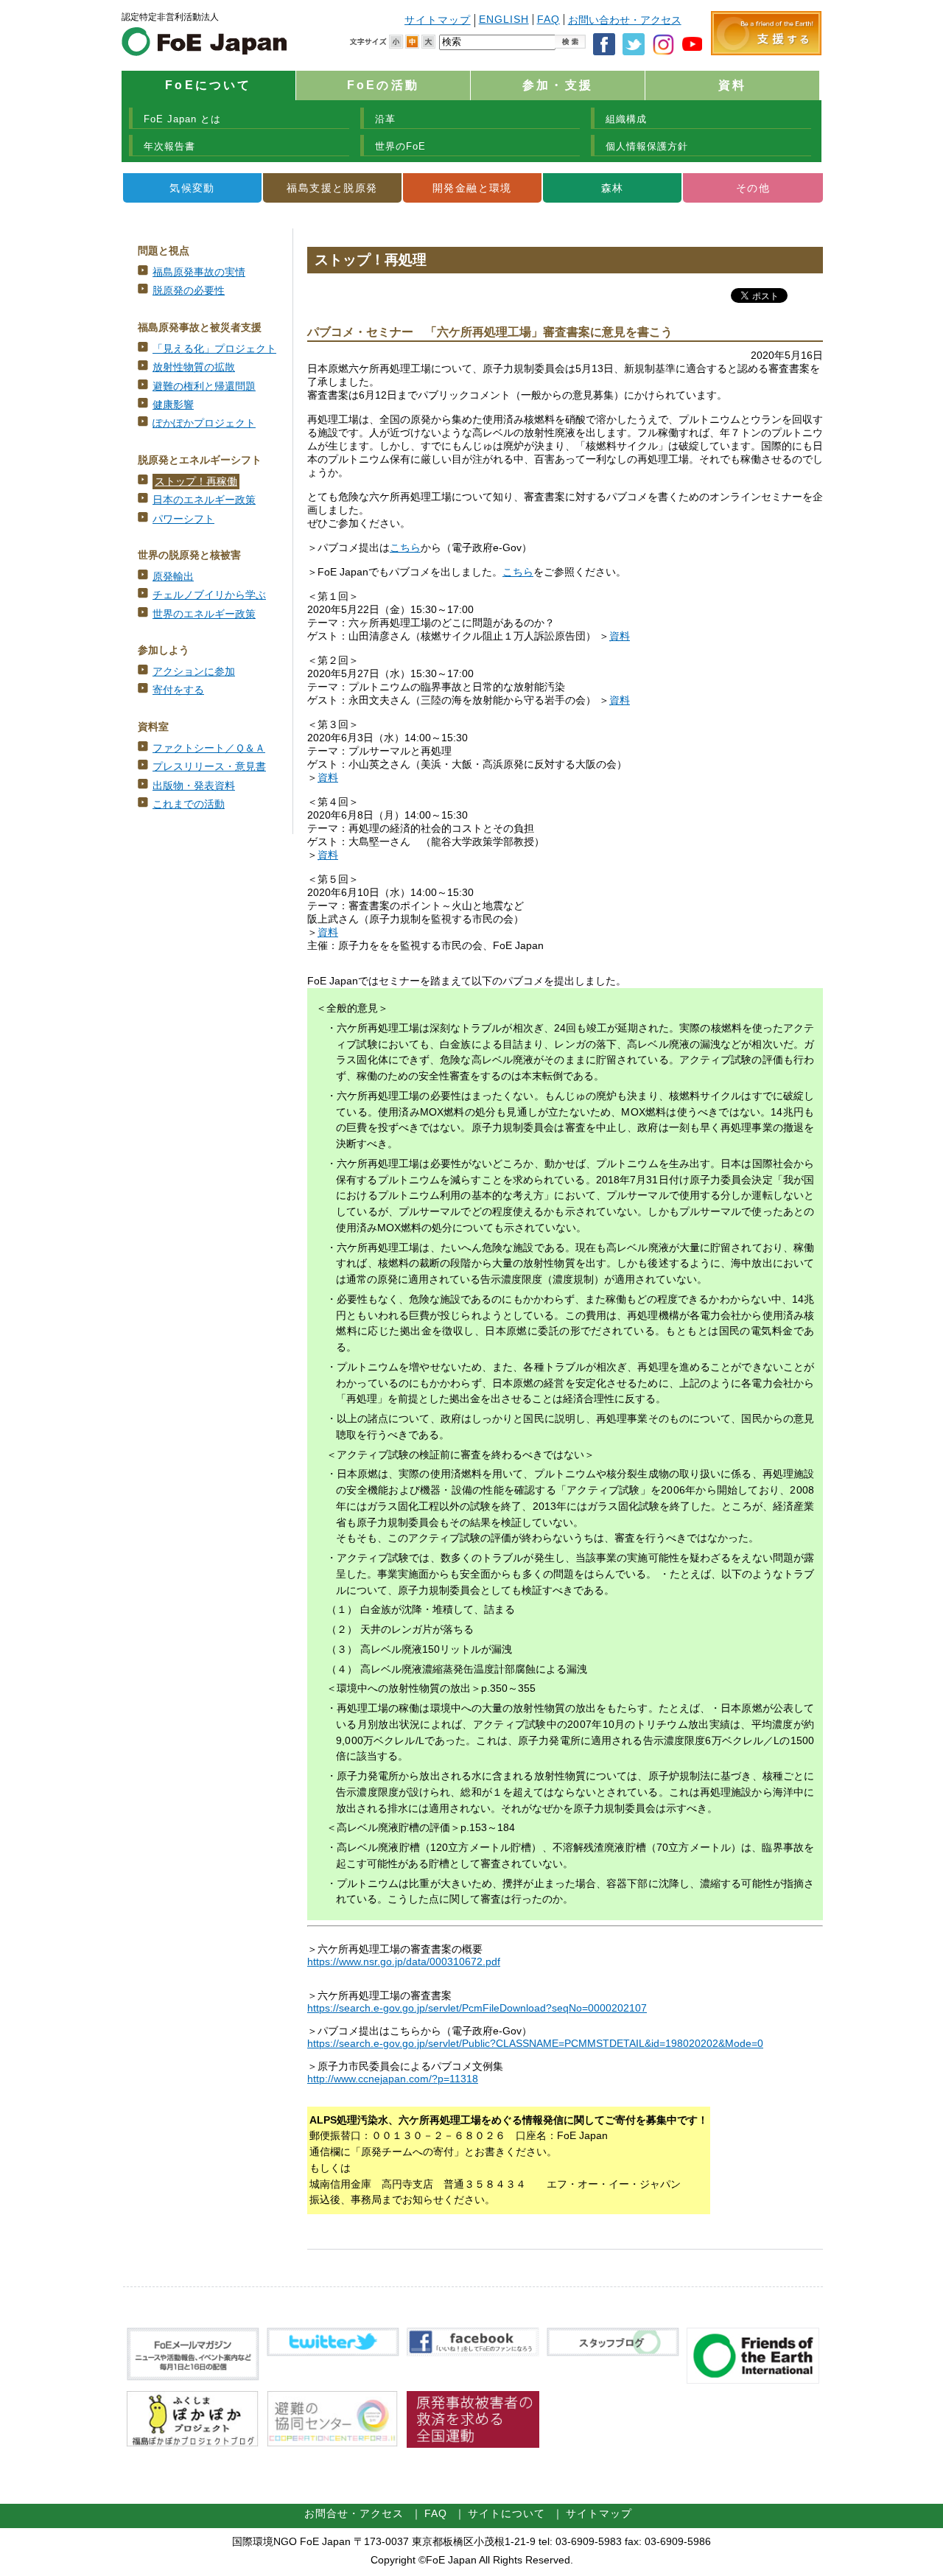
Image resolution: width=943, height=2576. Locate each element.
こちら (405, 548)
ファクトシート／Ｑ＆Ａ (209, 748)
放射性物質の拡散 (194, 367)
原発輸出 (173, 577)
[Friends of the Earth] (753, 2380)
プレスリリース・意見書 (209, 767)
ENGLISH (504, 20)
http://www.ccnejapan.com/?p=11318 (393, 2079)
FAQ (548, 20)
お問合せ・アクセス (354, 2514)
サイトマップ (438, 20)
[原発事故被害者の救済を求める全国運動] (473, 2444)
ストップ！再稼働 (196, 482)
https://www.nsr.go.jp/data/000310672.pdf (404, 1962)
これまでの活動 (189, 804)
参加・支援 (558, 85)
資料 (732, 85)
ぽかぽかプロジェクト (204, 423)
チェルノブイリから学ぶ (209, 595)
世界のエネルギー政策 (204, 614)
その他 (753, 188)
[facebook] (473, 2353)
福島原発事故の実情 (199, 272)
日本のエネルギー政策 (204, 500)
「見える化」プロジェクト (214, 349)
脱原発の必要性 (189, 291)
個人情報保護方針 (647, 146)
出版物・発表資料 (194, 786)
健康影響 (173, 405)
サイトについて (506, 2514)
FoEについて (208, 85)
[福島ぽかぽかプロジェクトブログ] (193, 2444)
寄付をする (178, 690)
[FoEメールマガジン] (193, 2377)
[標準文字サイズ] (412, 42)
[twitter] (333, 2353)
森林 (613, 188)
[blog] (613, 2353)
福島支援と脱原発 (332, 188)
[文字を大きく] (428, 42)
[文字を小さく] (396, 42)
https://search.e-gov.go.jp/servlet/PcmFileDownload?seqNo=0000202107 (477, 2008)
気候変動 (192, 188)
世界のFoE (400, 146)
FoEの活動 (383, 85)
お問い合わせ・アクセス (625, 20)
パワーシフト (183, 519)
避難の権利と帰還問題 (204, 386)
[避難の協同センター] (333, 2444)
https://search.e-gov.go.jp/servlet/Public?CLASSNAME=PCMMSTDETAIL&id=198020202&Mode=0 (535, 2044)
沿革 (385, 119)
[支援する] (766, 52)
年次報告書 (169, 146)
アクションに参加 (194, 672)
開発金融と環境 (472, 188)
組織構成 (626, 119)
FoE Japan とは (182, 119)
